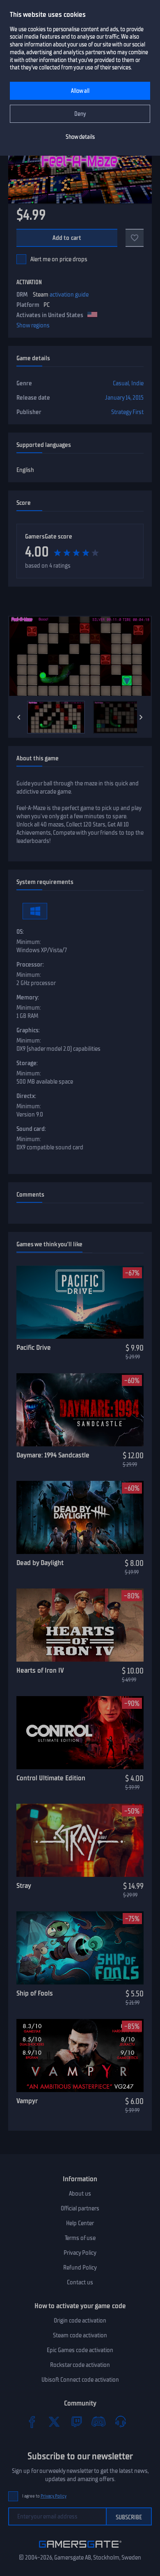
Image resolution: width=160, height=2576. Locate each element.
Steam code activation (80, 2335)
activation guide (69, 295)
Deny (80, 114)
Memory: (28, 997)
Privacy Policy (80, 2253)
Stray (24, 1885)
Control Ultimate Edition (51, 1778)
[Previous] (19, 717)
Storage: (27, 1063)
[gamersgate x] (54, 2422)
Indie (137, 383)
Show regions (33, 325)
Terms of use (80, 2238)
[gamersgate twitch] (76, 2422)
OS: (20, 932)
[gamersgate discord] (98, 2422)
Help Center (80, 2223)
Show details (80, 137)
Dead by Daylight (40, 1563)
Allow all (80, 91)
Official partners (80, 2208)
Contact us (80, 2282)
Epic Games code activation (80, 2350)
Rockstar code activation (80, 2365)
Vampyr (27, 2101)
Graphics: (28, 1030)
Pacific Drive (34, 1347)
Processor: (30, 965)
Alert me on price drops (59, 259)
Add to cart (67, 238)
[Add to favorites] (135, 238)
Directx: (26, 1096)
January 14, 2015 (124, 398)
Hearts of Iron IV (40, 1670)
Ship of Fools (35, 1993)
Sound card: (31, 1129)
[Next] (141, 717)
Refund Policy (80, 2268)
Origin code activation (80, 2320)
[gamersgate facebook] (32, 2422)
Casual (121, 383)
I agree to (44, 2496)
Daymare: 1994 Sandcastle (53, 1455)
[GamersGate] (80, 2549)
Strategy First (127, 412)
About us (80, 2194)
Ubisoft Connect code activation (80, 2380)
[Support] (121, 2422)
